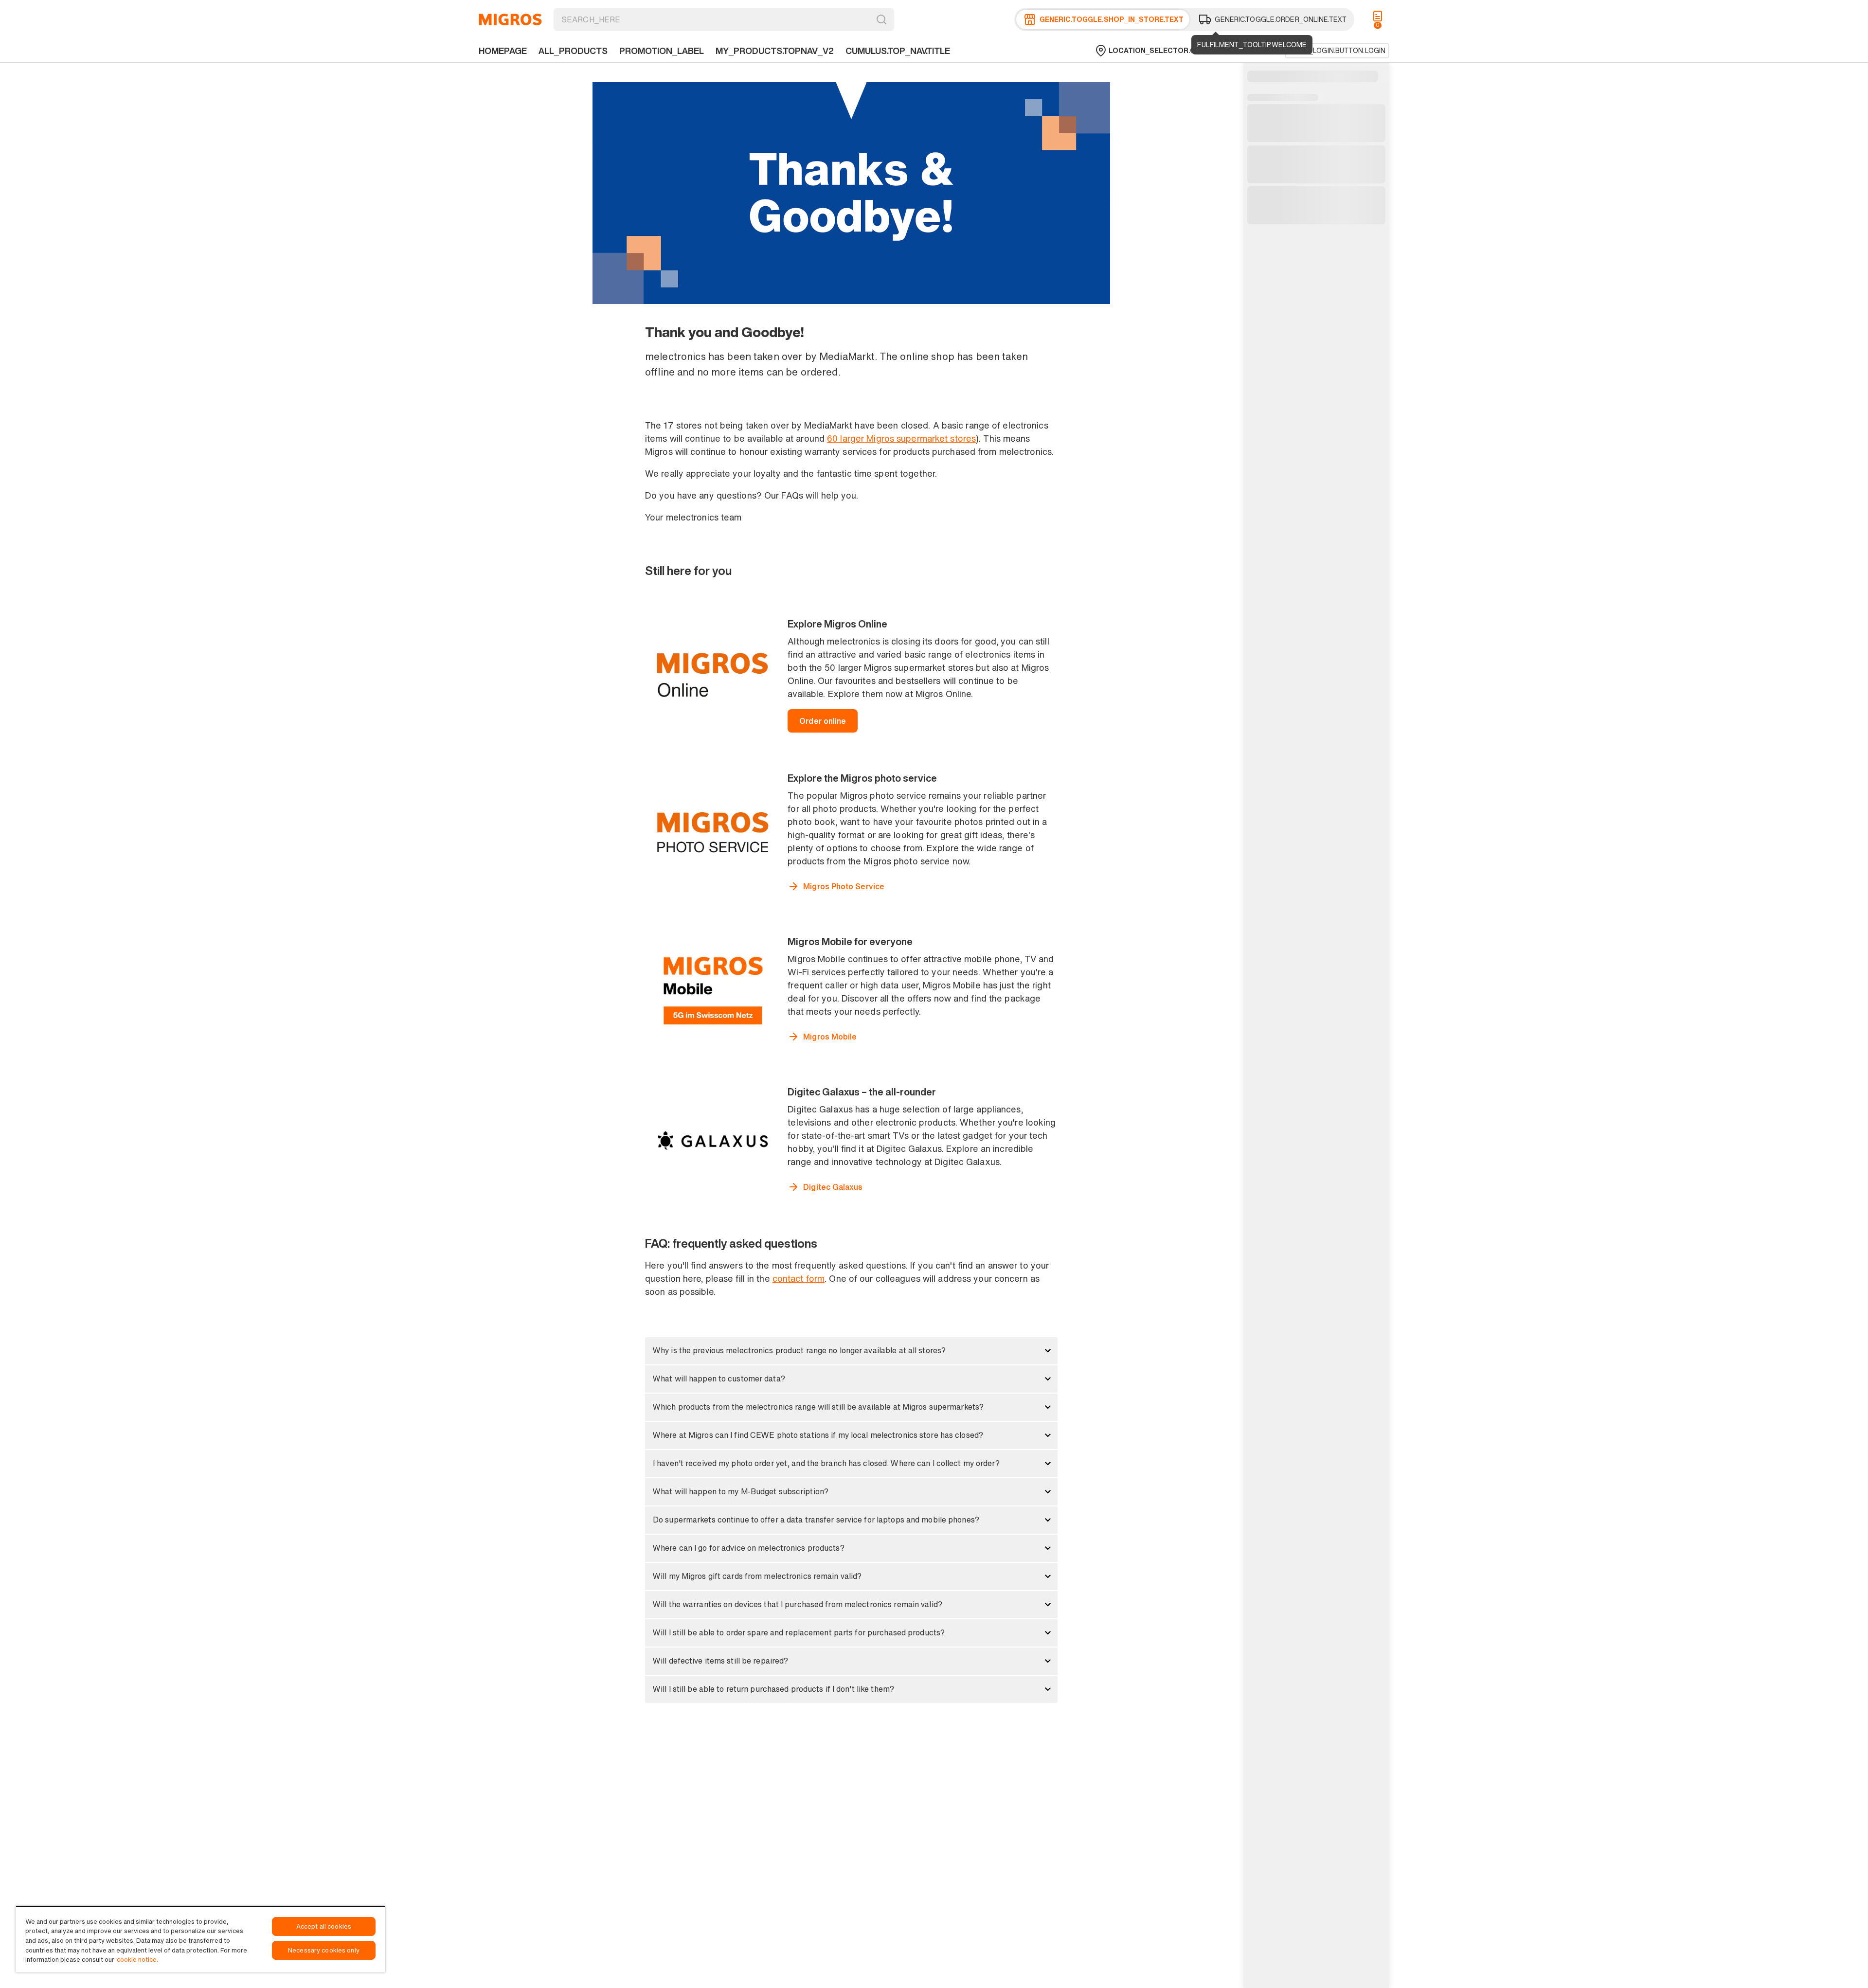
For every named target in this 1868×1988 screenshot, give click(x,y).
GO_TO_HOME (510, 19)
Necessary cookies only (324, 1950)
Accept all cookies (324, 1926)
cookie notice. (137, 1960)
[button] (851, 1351)
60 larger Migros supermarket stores (901, 438)
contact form (799, 1278)
